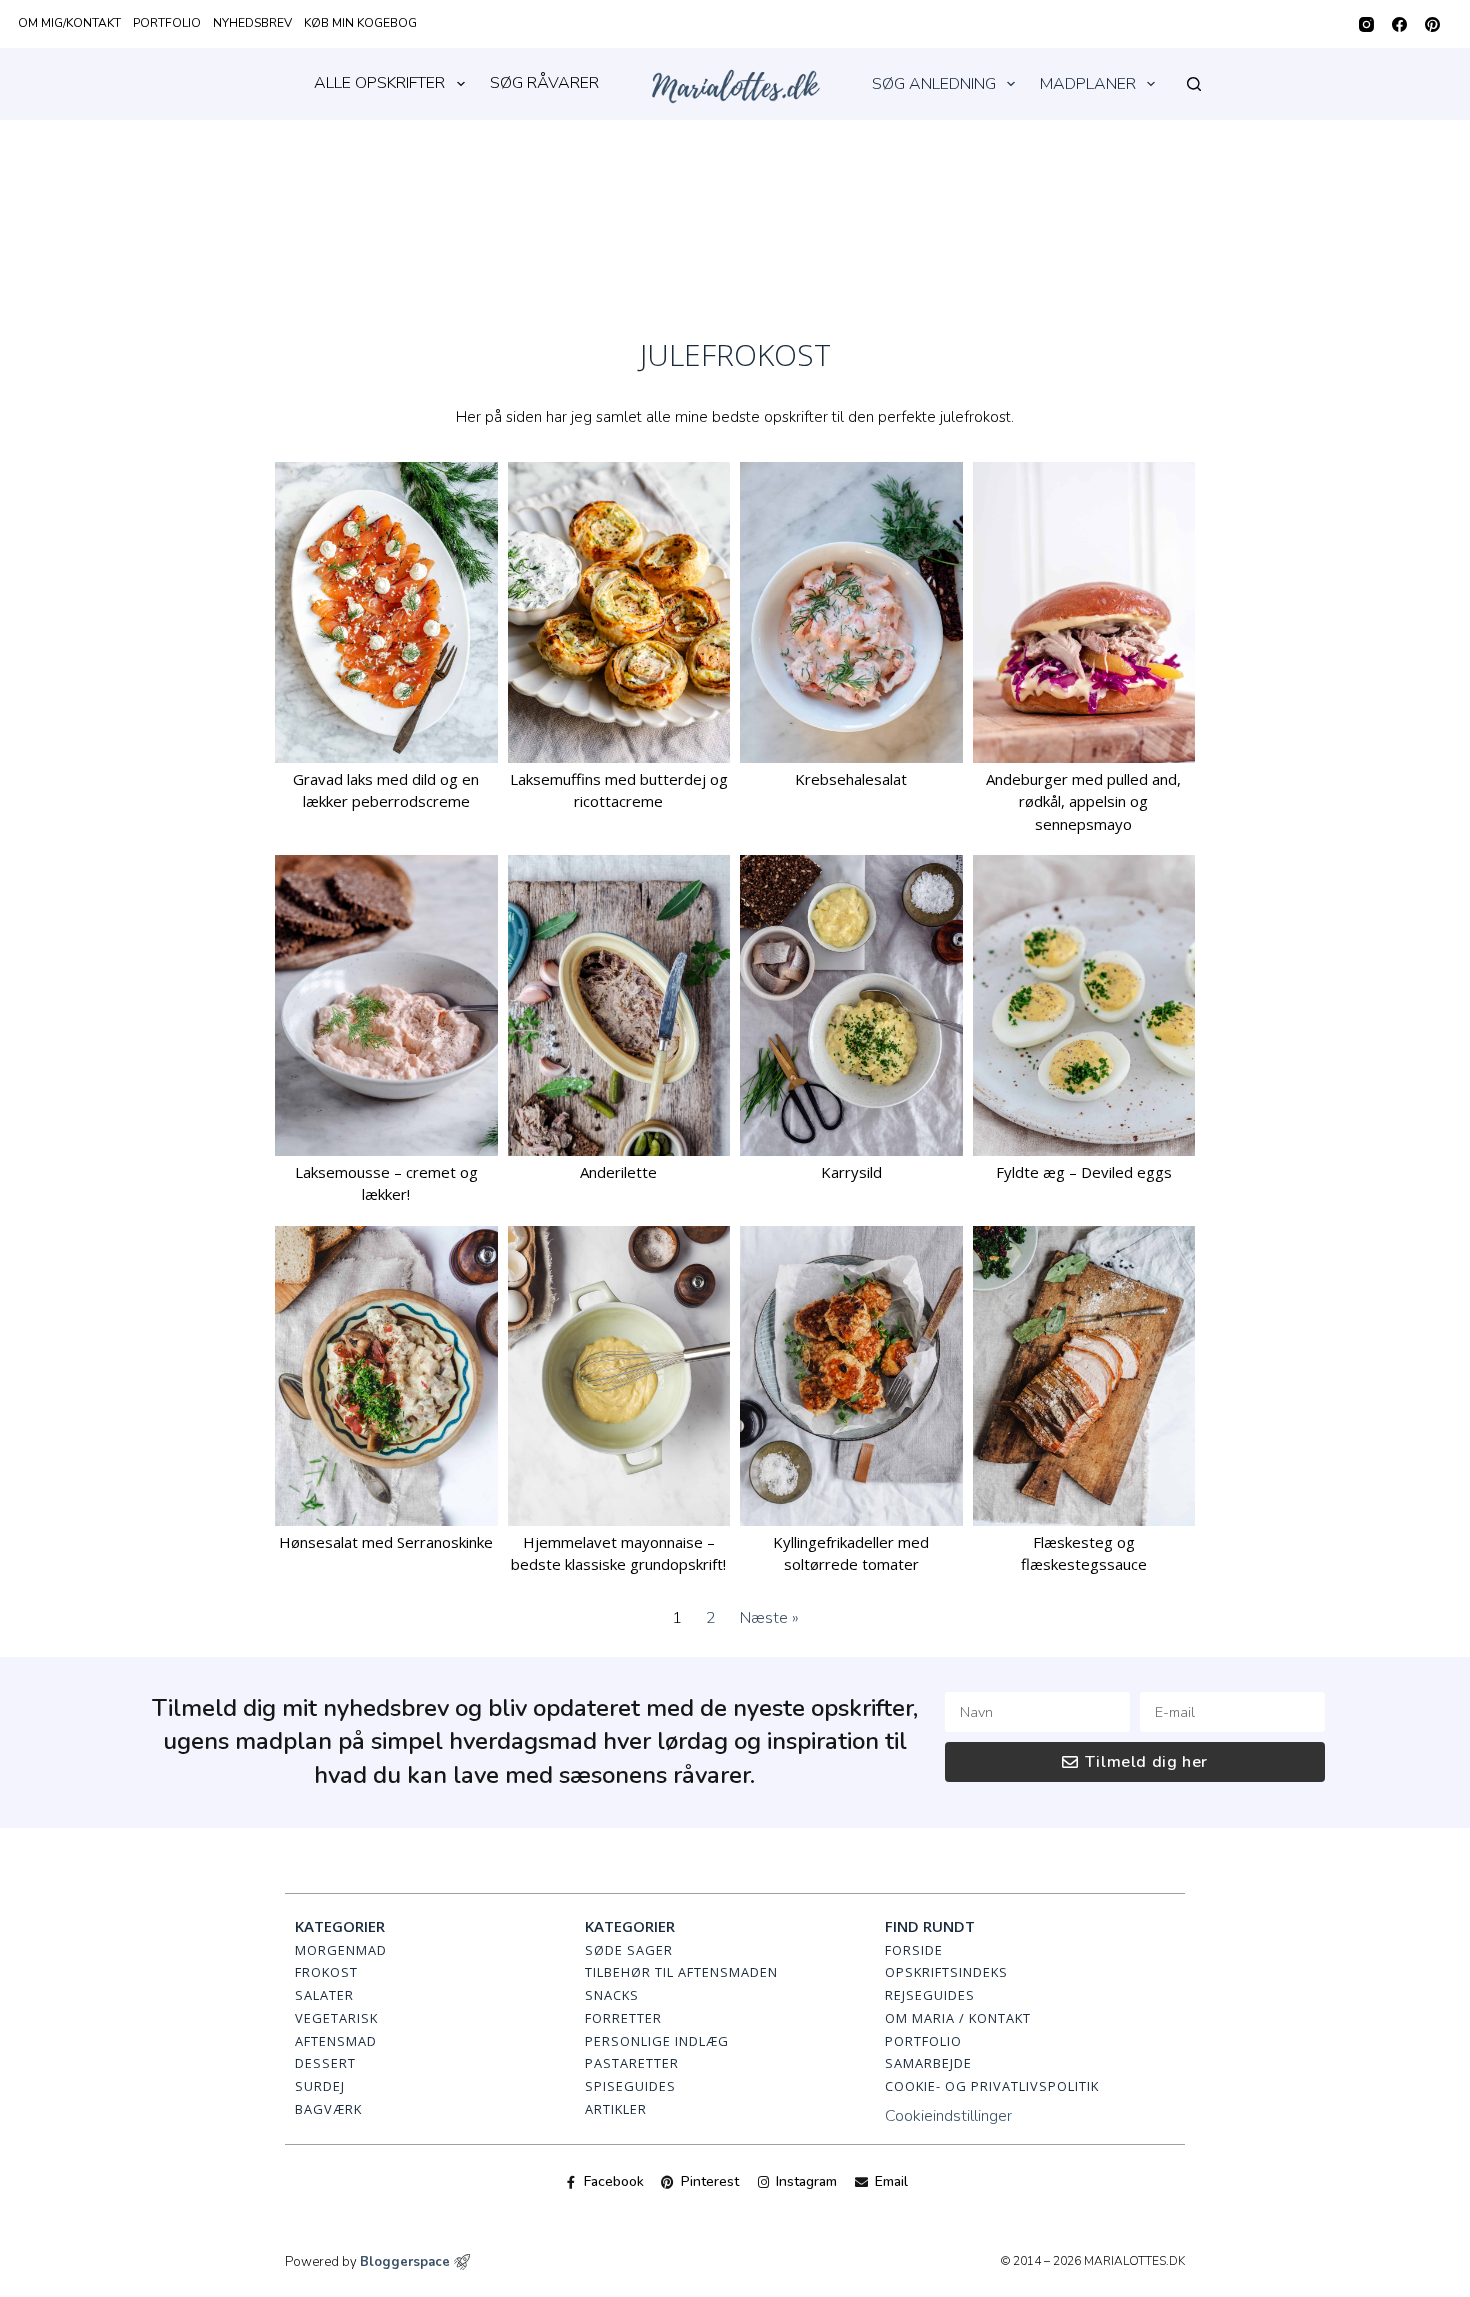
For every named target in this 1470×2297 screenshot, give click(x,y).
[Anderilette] (619, 1005)
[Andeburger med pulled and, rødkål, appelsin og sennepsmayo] (1084, 612)
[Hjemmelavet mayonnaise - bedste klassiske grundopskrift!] (619, 1376)
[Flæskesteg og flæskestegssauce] (1084, 1376)
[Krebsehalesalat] (851, 612)
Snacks (612, 1995)
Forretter (623, 2018)
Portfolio (167, 23)
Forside (914, 1950)
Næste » (769, 1618)
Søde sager (629, 1950)
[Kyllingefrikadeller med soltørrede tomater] (851, 1376)
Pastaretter (632, 2063)
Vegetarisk (336, 2018)
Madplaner (1088, 84)
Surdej (320, 2086)
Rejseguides (930, 1995)
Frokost (326, 1972)
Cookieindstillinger (948, 2116)
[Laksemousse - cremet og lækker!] (386, 1005)
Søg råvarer (544, 83)
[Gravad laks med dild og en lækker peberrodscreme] (386, 612)
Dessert (325, 2063)
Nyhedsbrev (252, 23)
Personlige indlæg (657, 2041)
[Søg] (1194, 84)
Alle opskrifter (379, 83)
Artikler (616, 2109)
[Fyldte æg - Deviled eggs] (1084, 1005)
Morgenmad (341, 1950)
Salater (324, 1995)
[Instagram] (1366, 24)
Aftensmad (336, 2041)
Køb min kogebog (360, 23)
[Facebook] (1399, 24)
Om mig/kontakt (69, 23)
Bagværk (328, 2109)
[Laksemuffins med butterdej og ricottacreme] (619, 612)
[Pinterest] (1432, 24)
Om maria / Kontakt (958, 2018)
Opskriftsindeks (946, 1972)
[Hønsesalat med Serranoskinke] (386, 1376)
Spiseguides (630, 2086)
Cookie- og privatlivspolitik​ (992, 2086)
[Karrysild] (851, 1005)
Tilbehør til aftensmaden (681, 1972)
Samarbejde (928, 2063)
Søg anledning (934, 84)
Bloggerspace (405, 2262)
